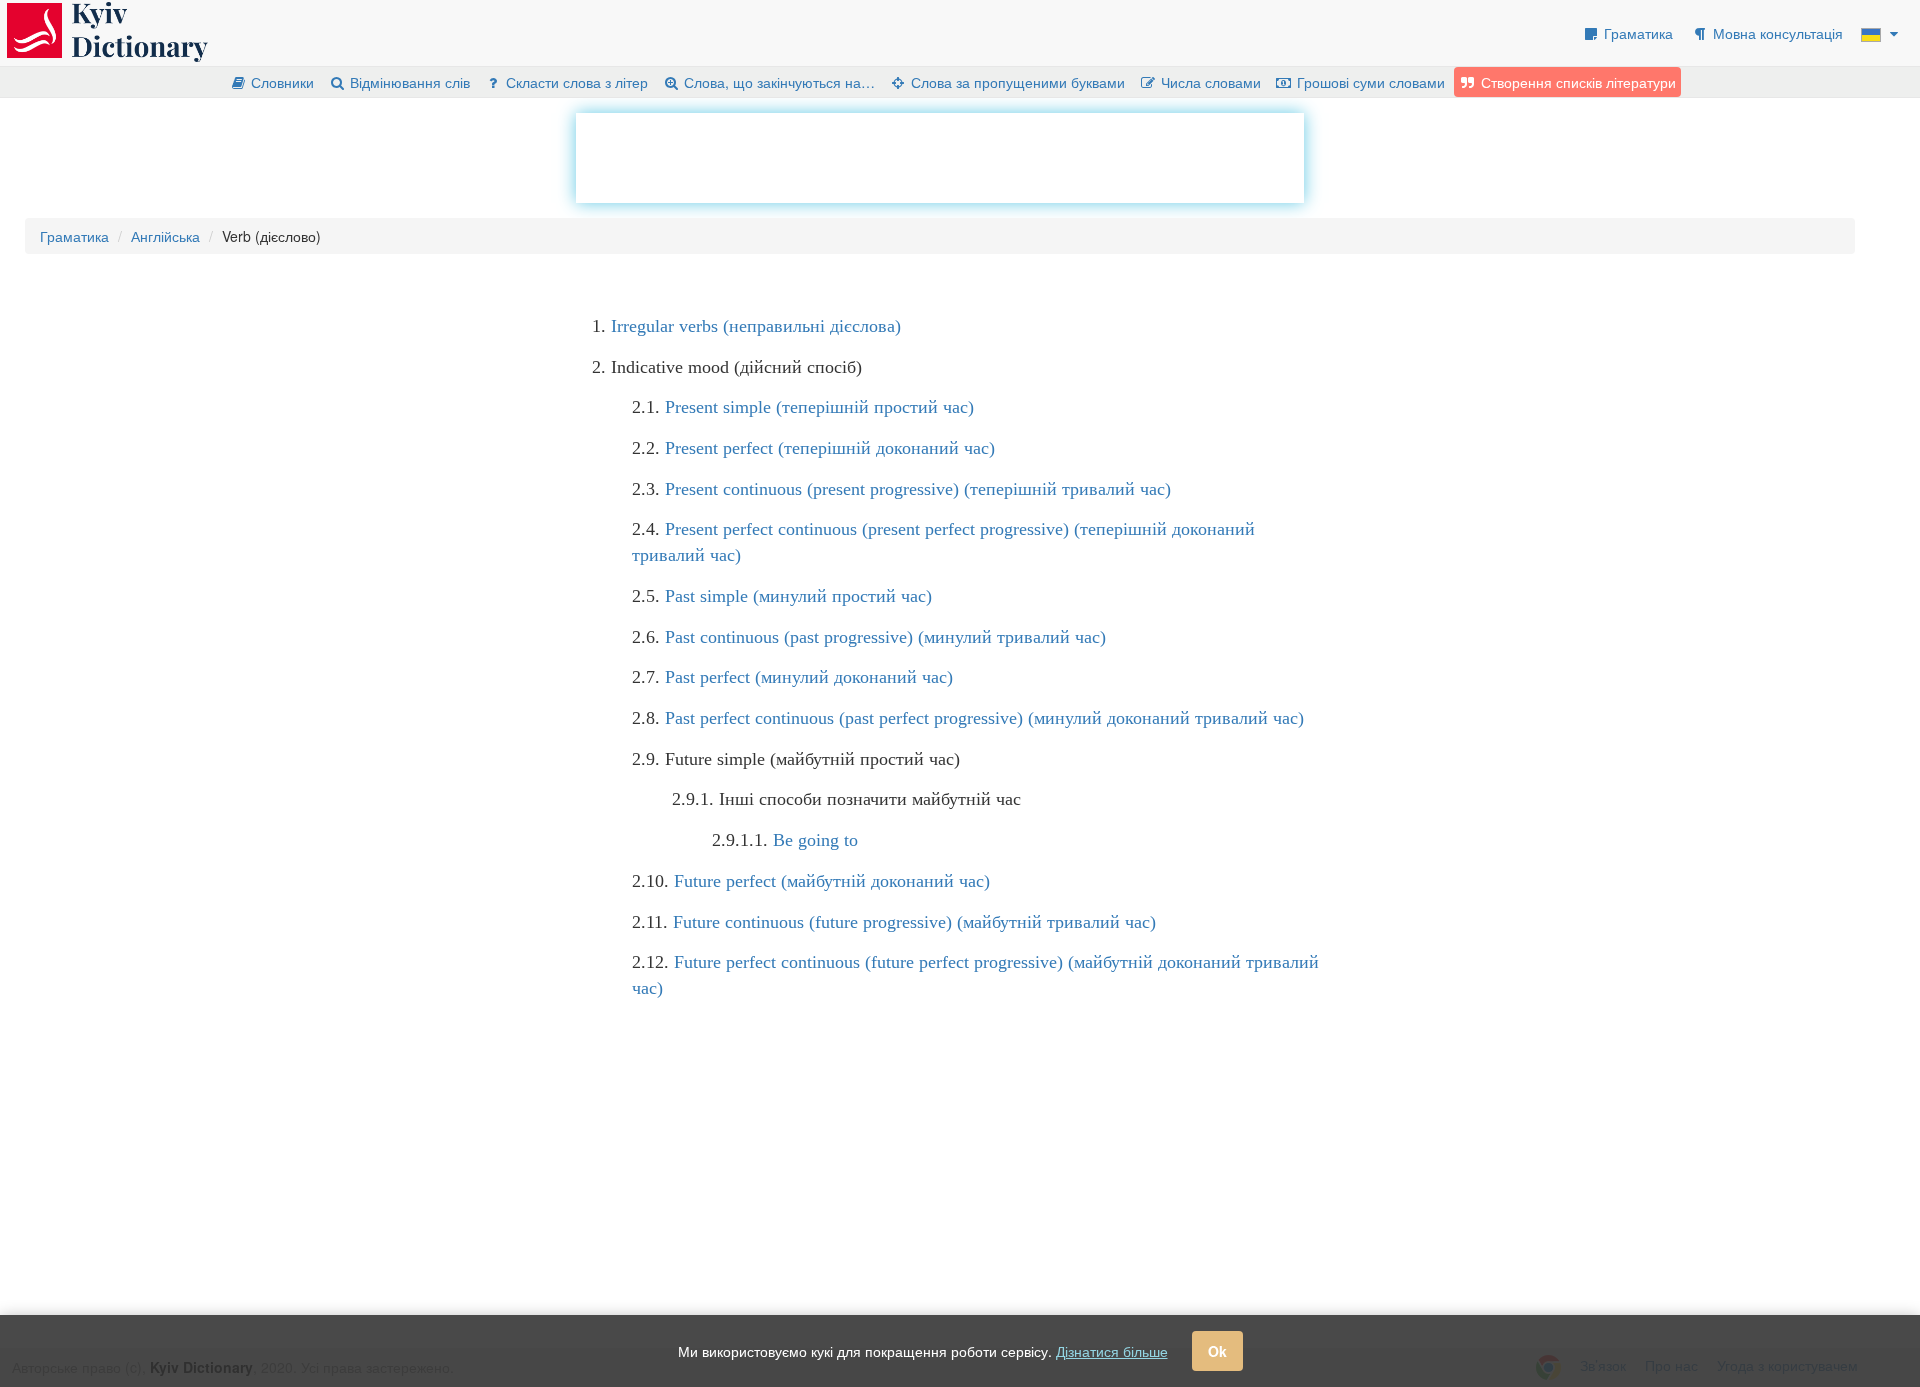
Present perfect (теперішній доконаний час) (830, 448)
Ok (1217, 1351)
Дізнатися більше (1112, 1351)
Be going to (815, 840)
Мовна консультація (1776, 33)
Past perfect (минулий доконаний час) (809, 677)
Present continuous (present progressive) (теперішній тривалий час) (918, 489)
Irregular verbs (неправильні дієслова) (756, 326)
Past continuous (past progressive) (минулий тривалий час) (885, 637)
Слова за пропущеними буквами (1016, 82)
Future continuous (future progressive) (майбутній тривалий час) (914, 922)
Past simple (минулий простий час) (798, 596)
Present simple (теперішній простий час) (819, 407)
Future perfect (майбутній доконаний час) (832, 881)
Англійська (165, 236)
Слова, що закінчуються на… (777, 82)
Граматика (1636, 33)
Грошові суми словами (1369, 82)
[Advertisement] (940, 158)
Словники (280, 82)
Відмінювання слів (408, 82)
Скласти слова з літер (575, 82)
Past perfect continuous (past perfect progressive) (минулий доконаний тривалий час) (984, 718)
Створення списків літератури (1576, 82)
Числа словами (1209, 82)
